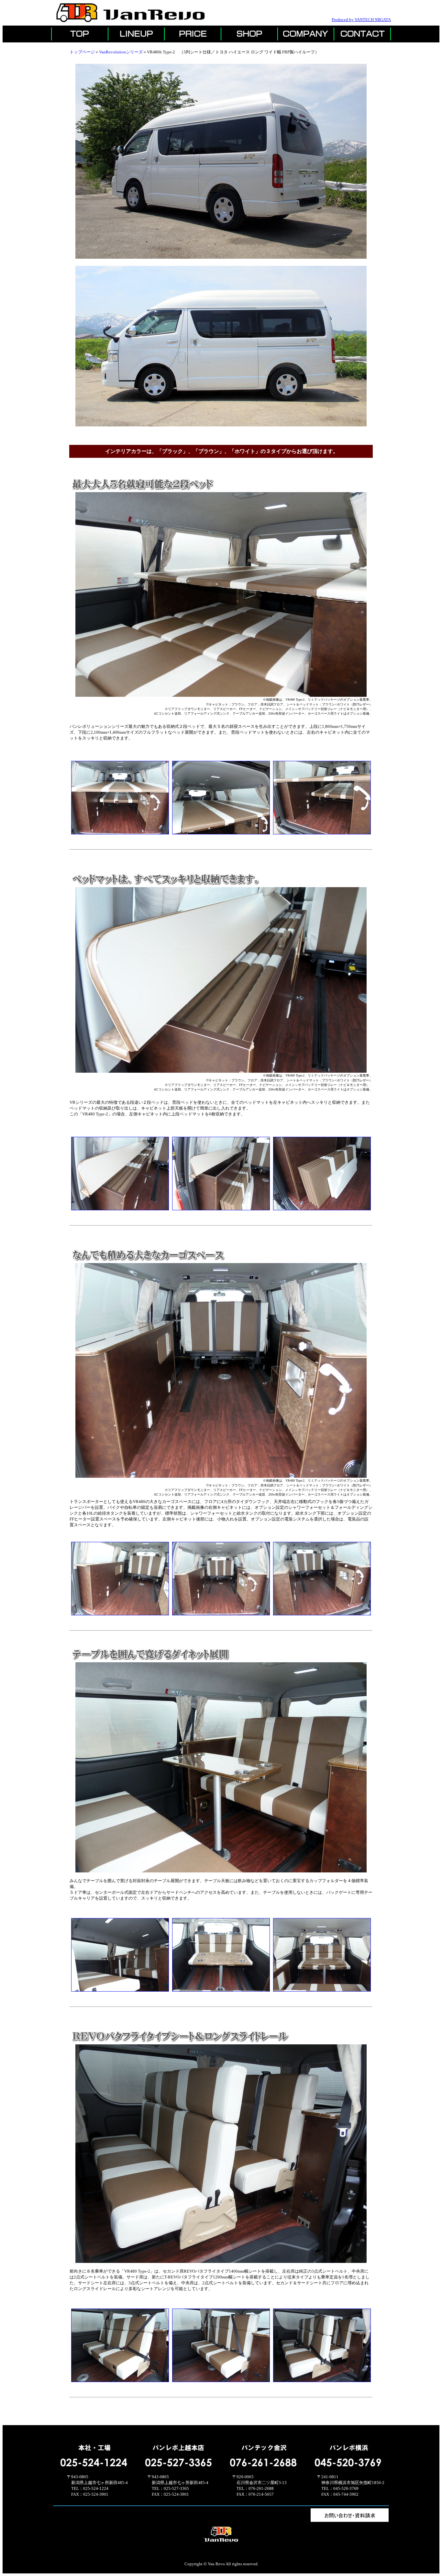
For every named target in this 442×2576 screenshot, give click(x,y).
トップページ (82, 52)
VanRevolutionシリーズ (121, 52)
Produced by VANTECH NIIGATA (361, 20)
